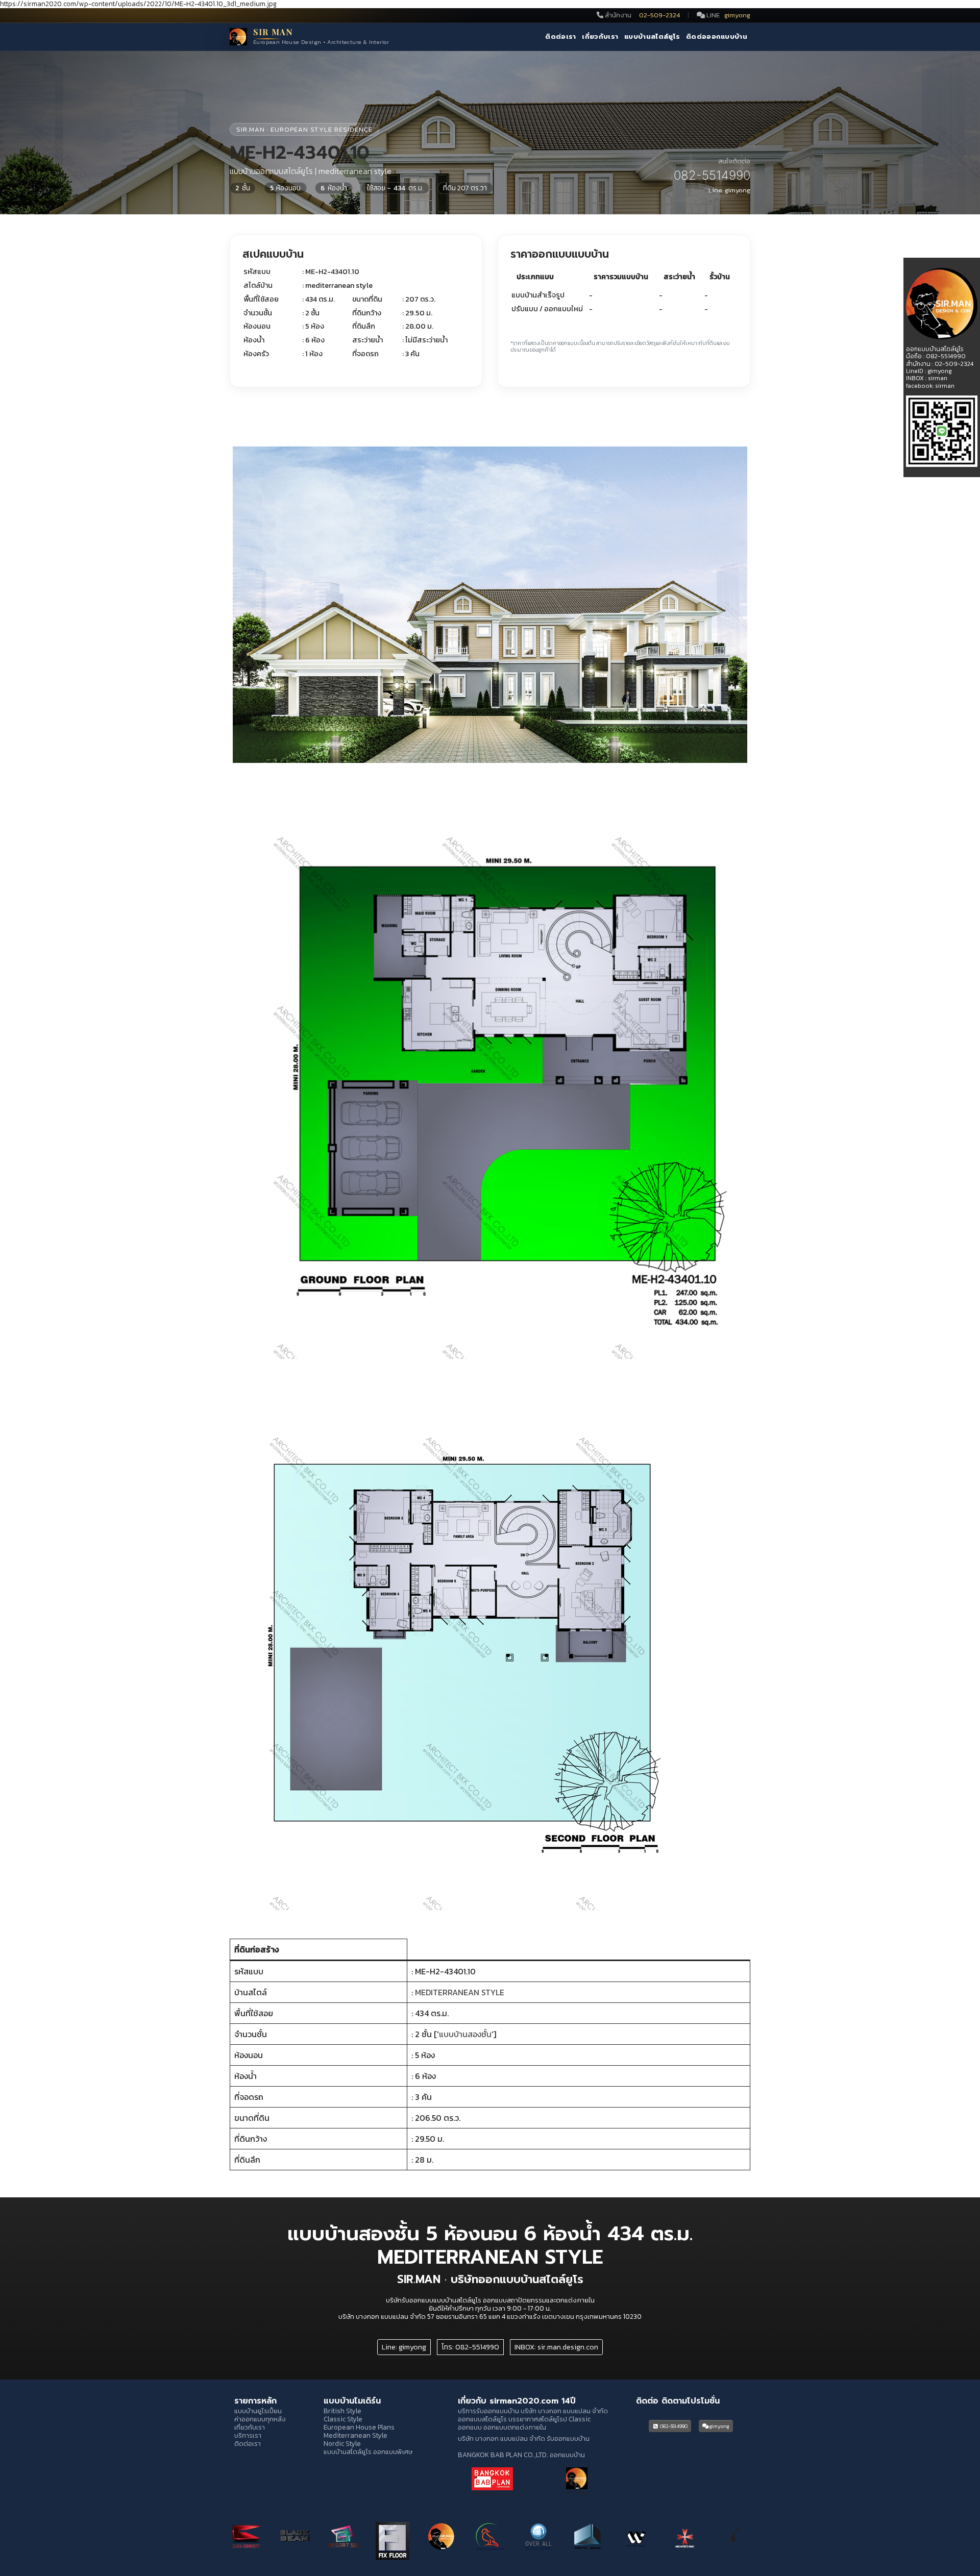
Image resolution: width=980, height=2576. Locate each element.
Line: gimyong (404, 2347)
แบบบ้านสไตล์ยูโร (652, 37)
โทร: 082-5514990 (470, 2347)
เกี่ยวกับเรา (600, 37)
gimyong (737, 15)
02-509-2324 (660, 15)
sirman (938, 378)
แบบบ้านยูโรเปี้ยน (258, 2411)
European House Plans (359, 2427)
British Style (342, 2411)
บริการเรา (248, 2435)
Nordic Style (342, 2443)
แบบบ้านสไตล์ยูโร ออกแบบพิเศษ (368, 2451)
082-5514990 (673, 2426)
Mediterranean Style (356, 2435)
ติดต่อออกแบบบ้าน (717, 37)
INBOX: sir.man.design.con (556, 2347)
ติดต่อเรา (560, 37)
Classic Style (343, 2419)
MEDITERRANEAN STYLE (460, 1992)
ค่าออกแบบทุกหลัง (260, 2419)
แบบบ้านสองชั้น (465, 2034)
